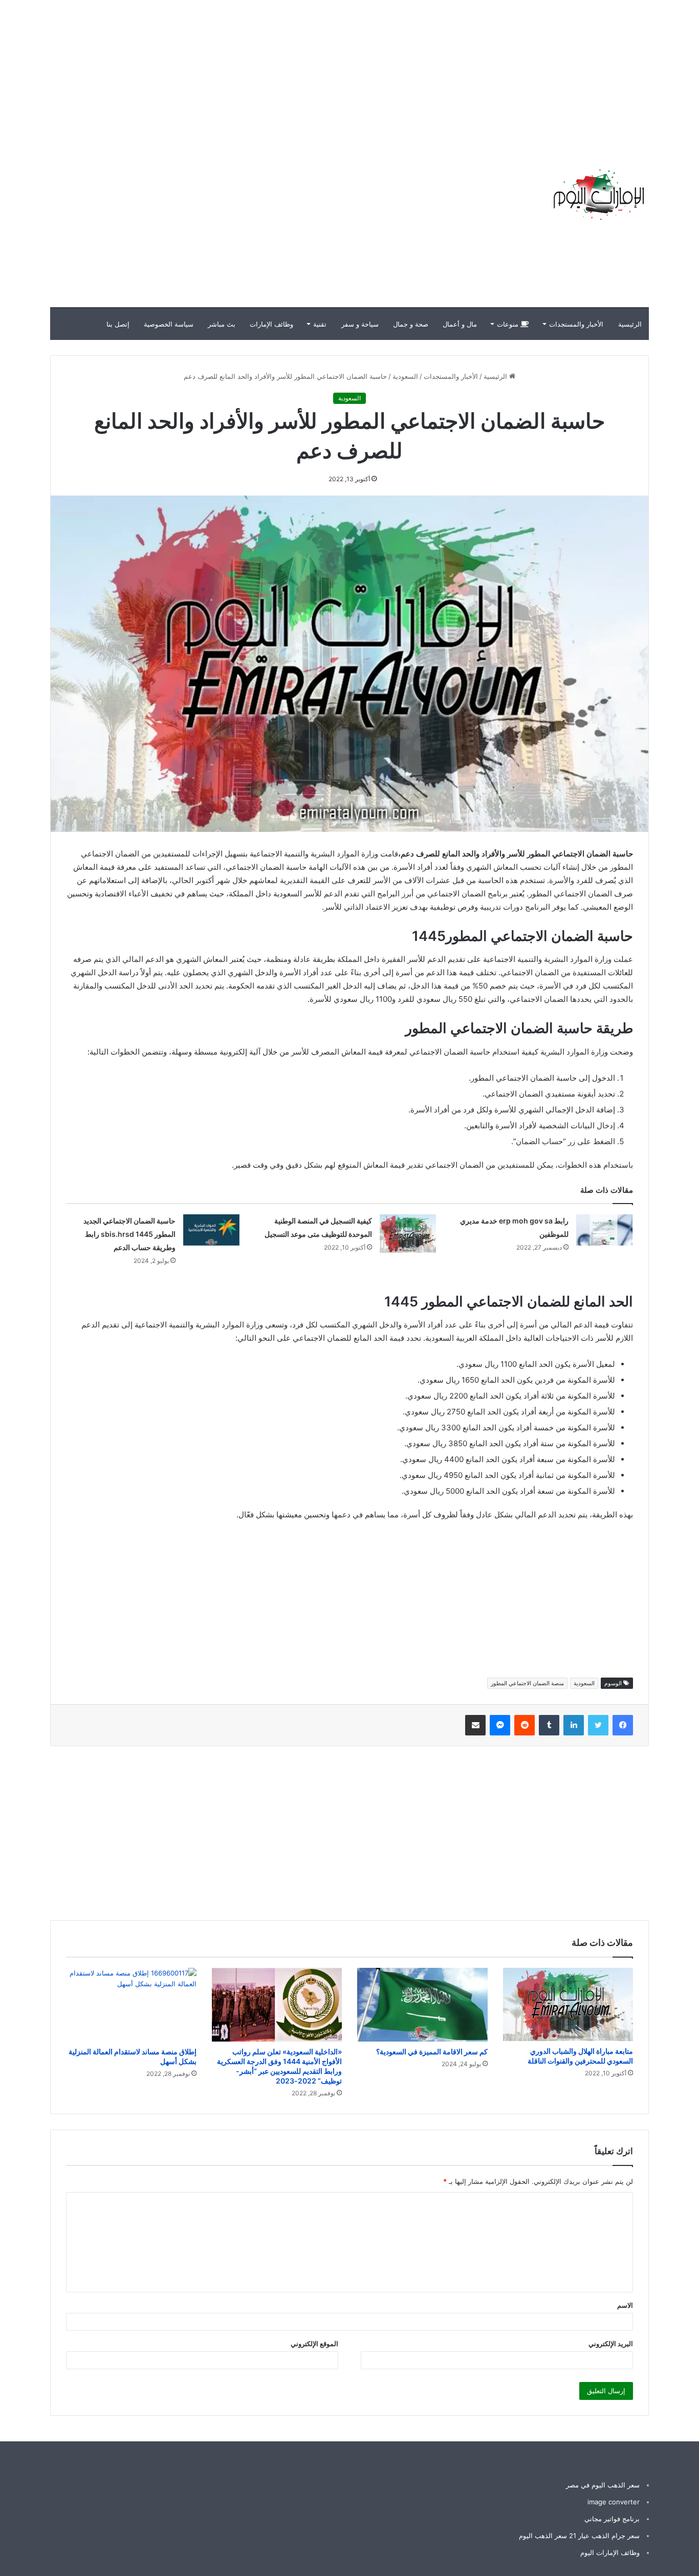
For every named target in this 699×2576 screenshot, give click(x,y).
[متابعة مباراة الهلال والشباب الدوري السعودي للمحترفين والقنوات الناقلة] (568, 2004)
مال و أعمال (460, 324)
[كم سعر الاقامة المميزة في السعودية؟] (422, 2005)
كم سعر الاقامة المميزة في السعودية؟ (432, 2052)
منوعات (509, 324)
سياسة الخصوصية (169, 324)
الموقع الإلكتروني (314, 2344)
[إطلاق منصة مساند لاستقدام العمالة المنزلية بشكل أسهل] (131, 2005)
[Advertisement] (515, 72)
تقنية (320, 324)
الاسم (625, 2305)
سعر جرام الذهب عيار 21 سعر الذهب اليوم (579, 2536)
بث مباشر (222, 324)
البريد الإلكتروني (611, 2344)
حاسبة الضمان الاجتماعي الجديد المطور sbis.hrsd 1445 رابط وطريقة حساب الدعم (129, 1234)
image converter (614, 2502)
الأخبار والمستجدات (576, 324)
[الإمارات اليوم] (598, 195)
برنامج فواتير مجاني (612, 2519)
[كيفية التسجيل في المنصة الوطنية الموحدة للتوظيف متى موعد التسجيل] (408, 1233)
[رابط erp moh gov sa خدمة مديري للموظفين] (604, 1230)
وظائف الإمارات (271, 324)
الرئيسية (630, 324)
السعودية (405, 376)
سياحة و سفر (360, 324)
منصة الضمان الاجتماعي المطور (527, 1683)
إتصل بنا (118, 324)
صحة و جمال (411, 324)
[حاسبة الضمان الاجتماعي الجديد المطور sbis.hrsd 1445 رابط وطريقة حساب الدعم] (211, 1230)
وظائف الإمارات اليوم (610, 2552)
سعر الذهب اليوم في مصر (603, 2485)
